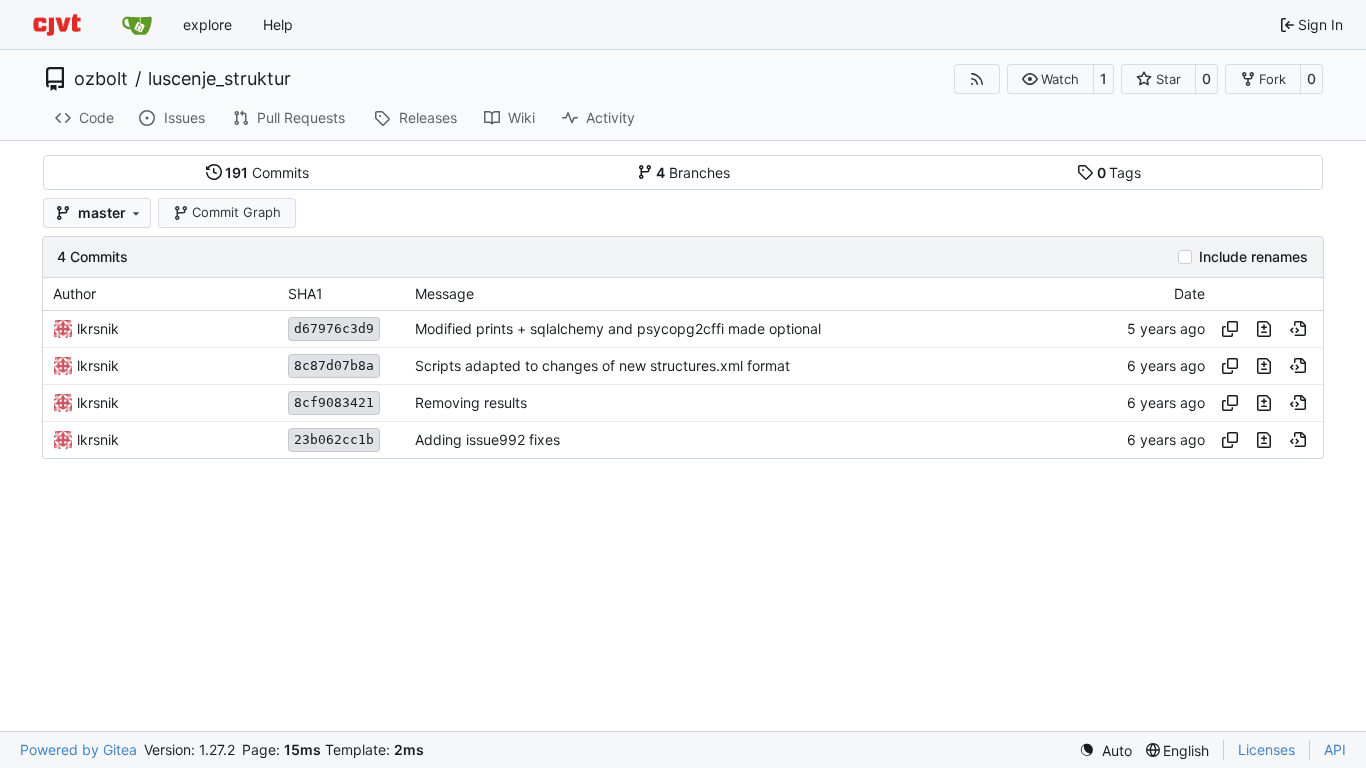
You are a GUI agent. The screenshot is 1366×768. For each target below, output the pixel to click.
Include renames (1253, 257)
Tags (1119, 172)
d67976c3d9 (334, 328)
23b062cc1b (334, 439)
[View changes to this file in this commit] (1264, 329)
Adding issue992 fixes (487, 439)
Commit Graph (236, 212)
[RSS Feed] (977, 79)
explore (207, 24)
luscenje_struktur (219, 79)
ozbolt (101, 79)
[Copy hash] (1230, 329)
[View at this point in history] (1298, 329)
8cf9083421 (334, 402)
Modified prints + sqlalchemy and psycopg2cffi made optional (618, 328)
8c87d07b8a (334, 365)
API (1335, 749)
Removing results (471, 402)
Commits (267, 172)
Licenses (1266, 749)
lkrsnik (98, 328)
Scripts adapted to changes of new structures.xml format (602, 365)
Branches (693, 172)
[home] (57, 24)
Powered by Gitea (78, 749)
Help (278, 24)
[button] (1050, 79)
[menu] (1105, 750)
